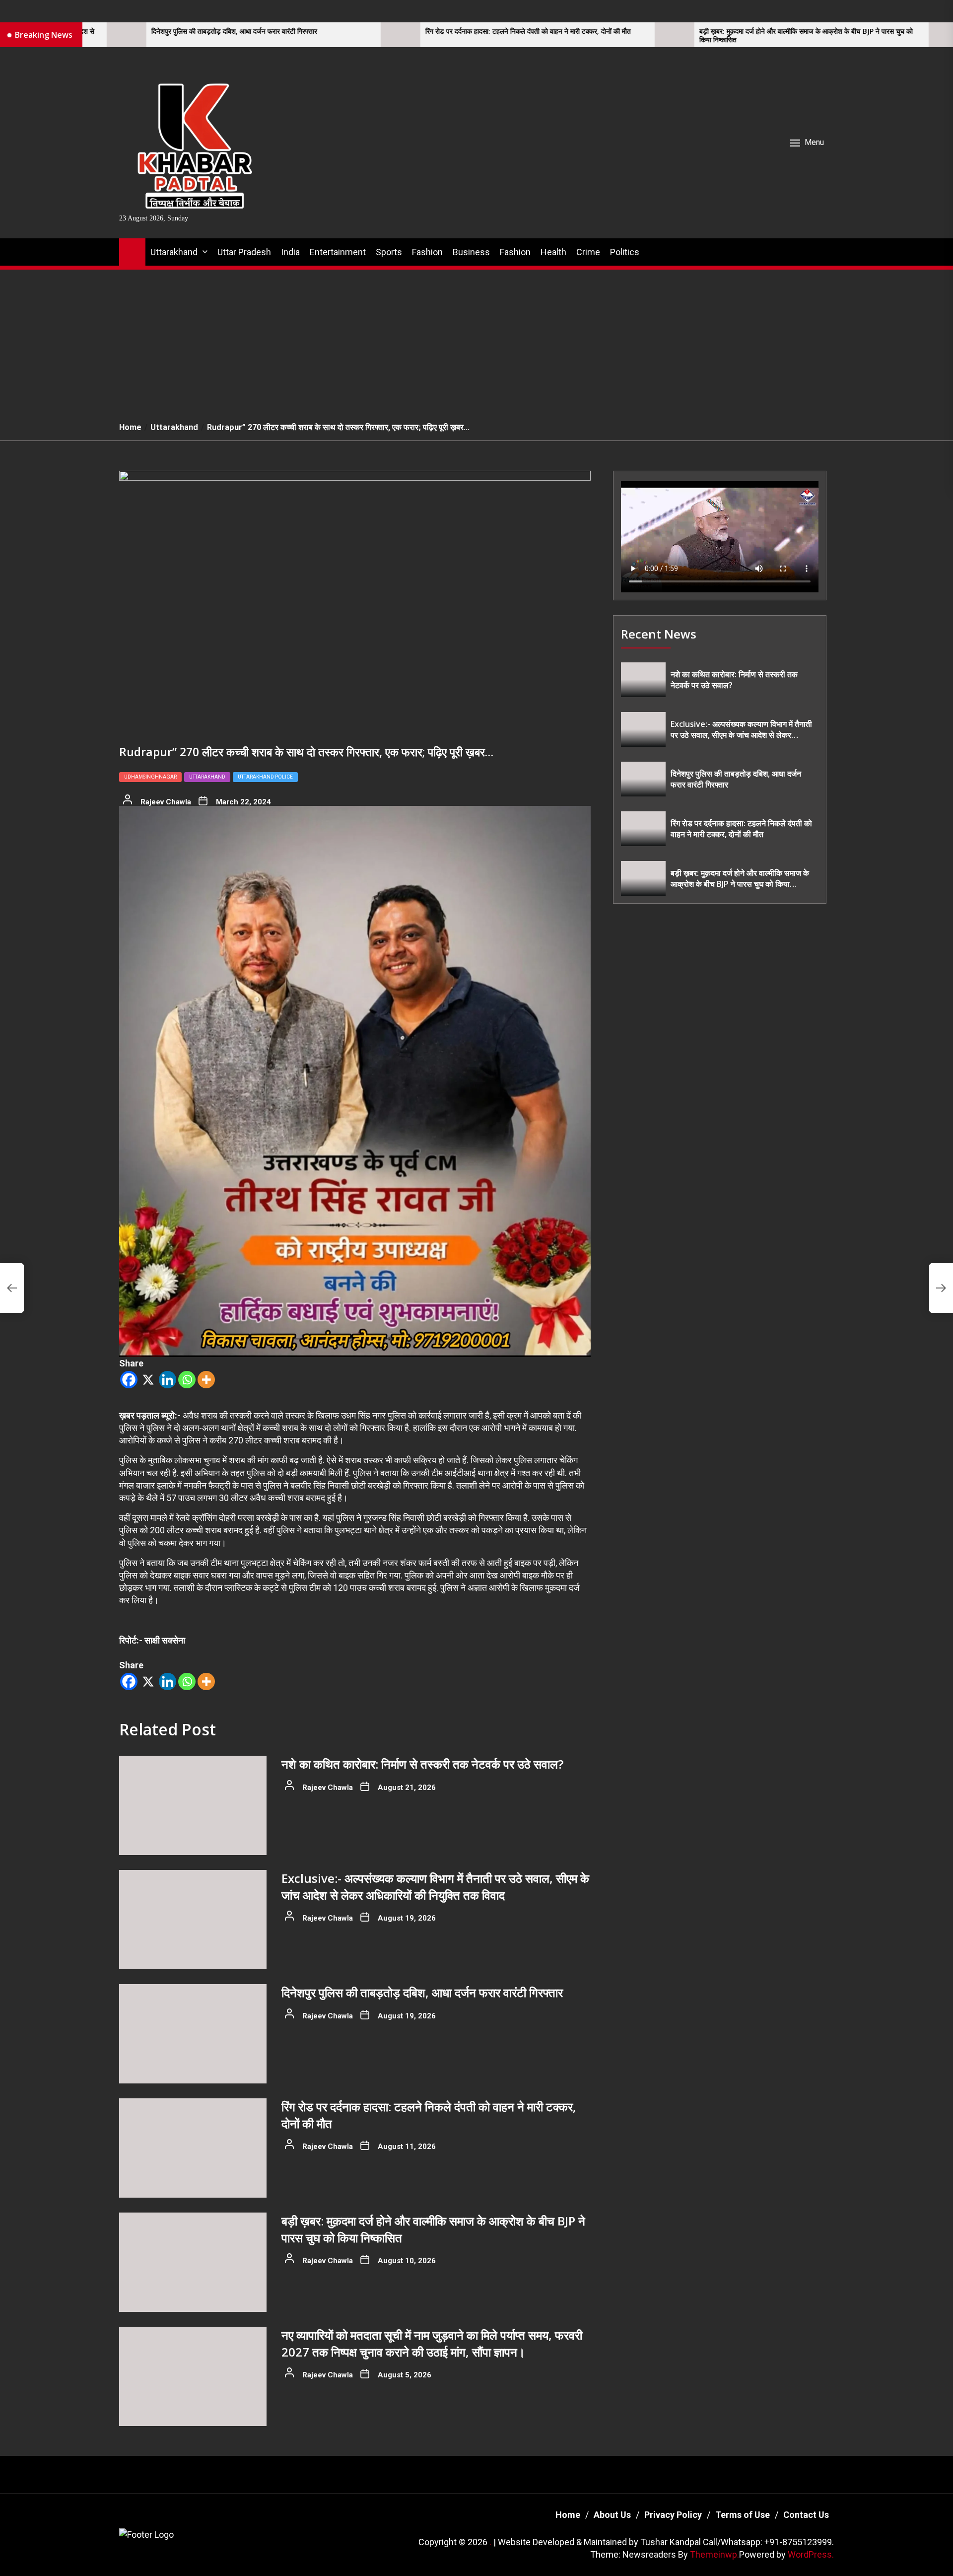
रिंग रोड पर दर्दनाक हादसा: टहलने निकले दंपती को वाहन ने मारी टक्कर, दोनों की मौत (340, 32)
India (290, 252)
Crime (588, 252)
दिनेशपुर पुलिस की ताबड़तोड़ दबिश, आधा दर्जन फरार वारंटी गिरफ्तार (422, 1992)
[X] (148, 1380)
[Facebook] (129, 1380)
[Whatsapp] (187, 1380)
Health (553, 252)
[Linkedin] (168, 1380)
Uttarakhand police (265, 777)
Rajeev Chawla (166, 802)
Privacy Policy (673, 2515)
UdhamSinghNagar (150, 777)
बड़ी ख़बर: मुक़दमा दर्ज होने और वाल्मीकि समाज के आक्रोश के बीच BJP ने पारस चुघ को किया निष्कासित (618, 36)
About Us (612, 2515)
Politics (625, 252)
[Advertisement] (476, 340)
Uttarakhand (174, 252)
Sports (389, 252)
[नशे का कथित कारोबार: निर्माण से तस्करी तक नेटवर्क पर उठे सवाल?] (193, 1805)
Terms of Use (743, 2515)
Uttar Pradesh (244, 252)
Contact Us (806, 2515)
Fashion (427, 252)
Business (471, 252)
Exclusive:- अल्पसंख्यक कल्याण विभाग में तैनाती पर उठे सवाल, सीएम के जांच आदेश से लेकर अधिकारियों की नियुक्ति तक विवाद (435, 1887)
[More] (206, 1380)
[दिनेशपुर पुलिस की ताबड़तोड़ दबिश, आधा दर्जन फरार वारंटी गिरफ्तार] (193, 2034)
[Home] (132, 250)
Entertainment (338, 252)
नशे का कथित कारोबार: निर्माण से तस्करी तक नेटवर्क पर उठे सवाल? (422, 1764)
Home (568, 2515)
